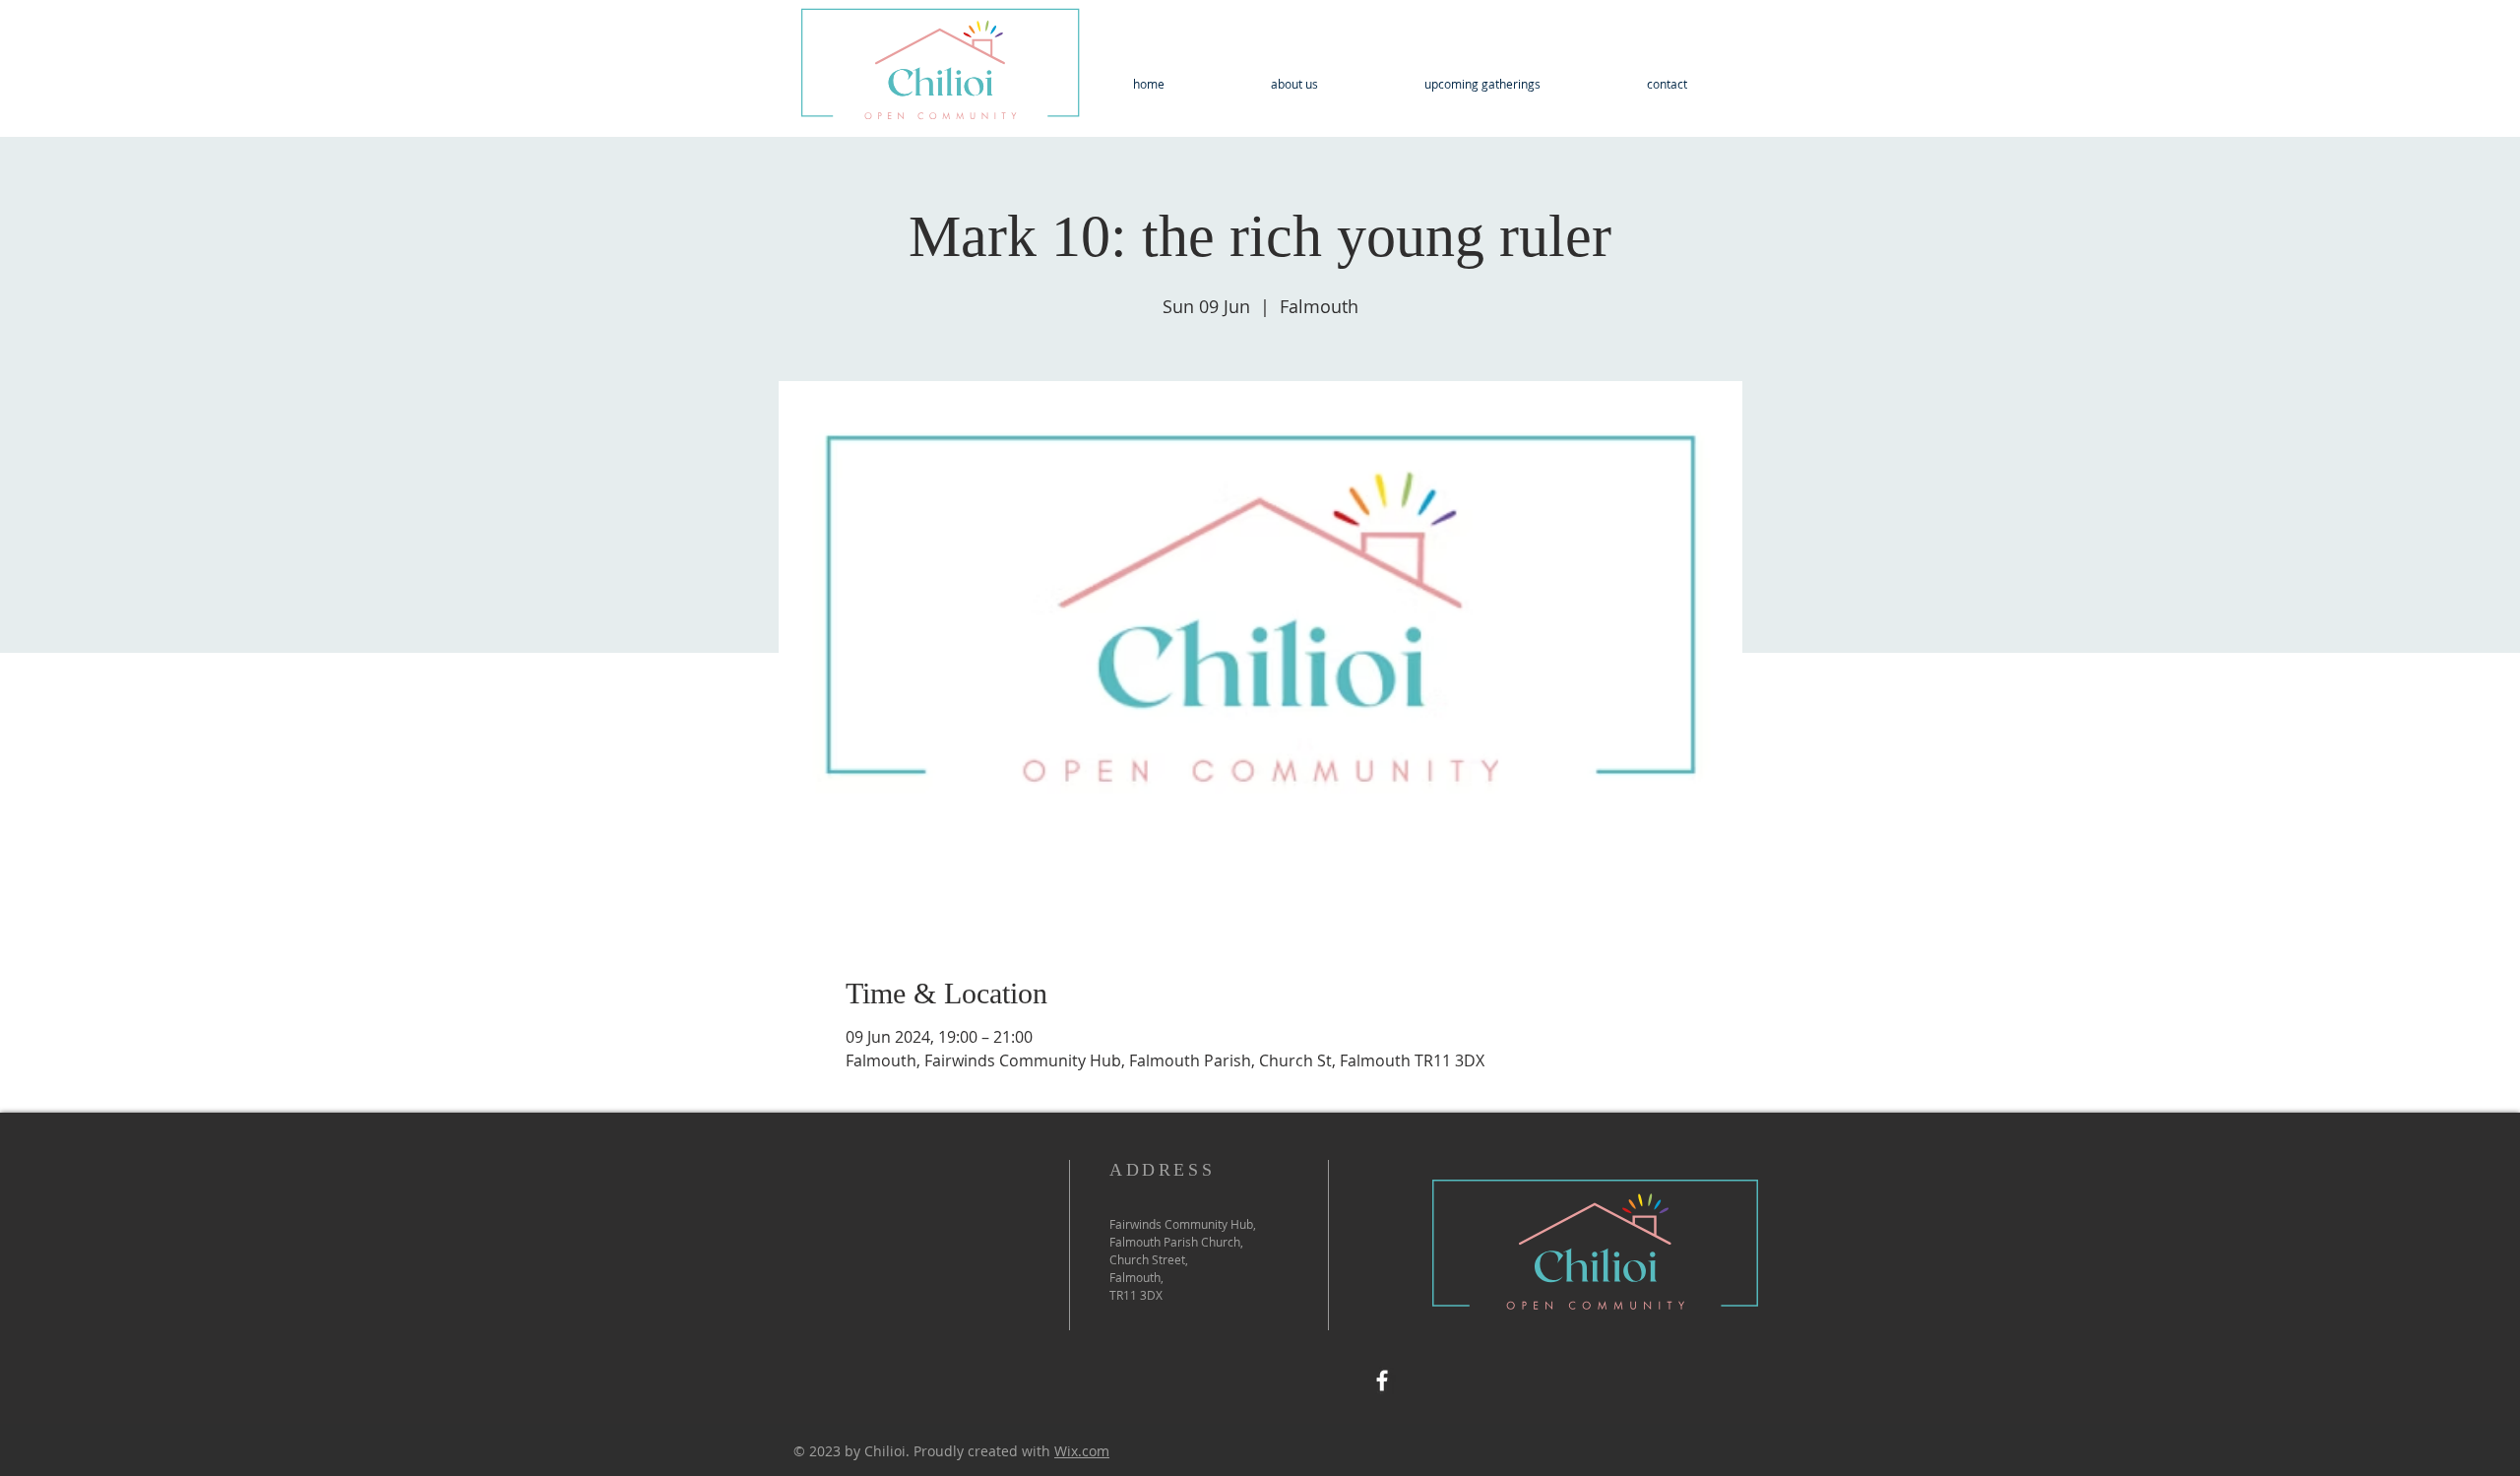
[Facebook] (1382, 1380)
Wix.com (1082, 1451)
